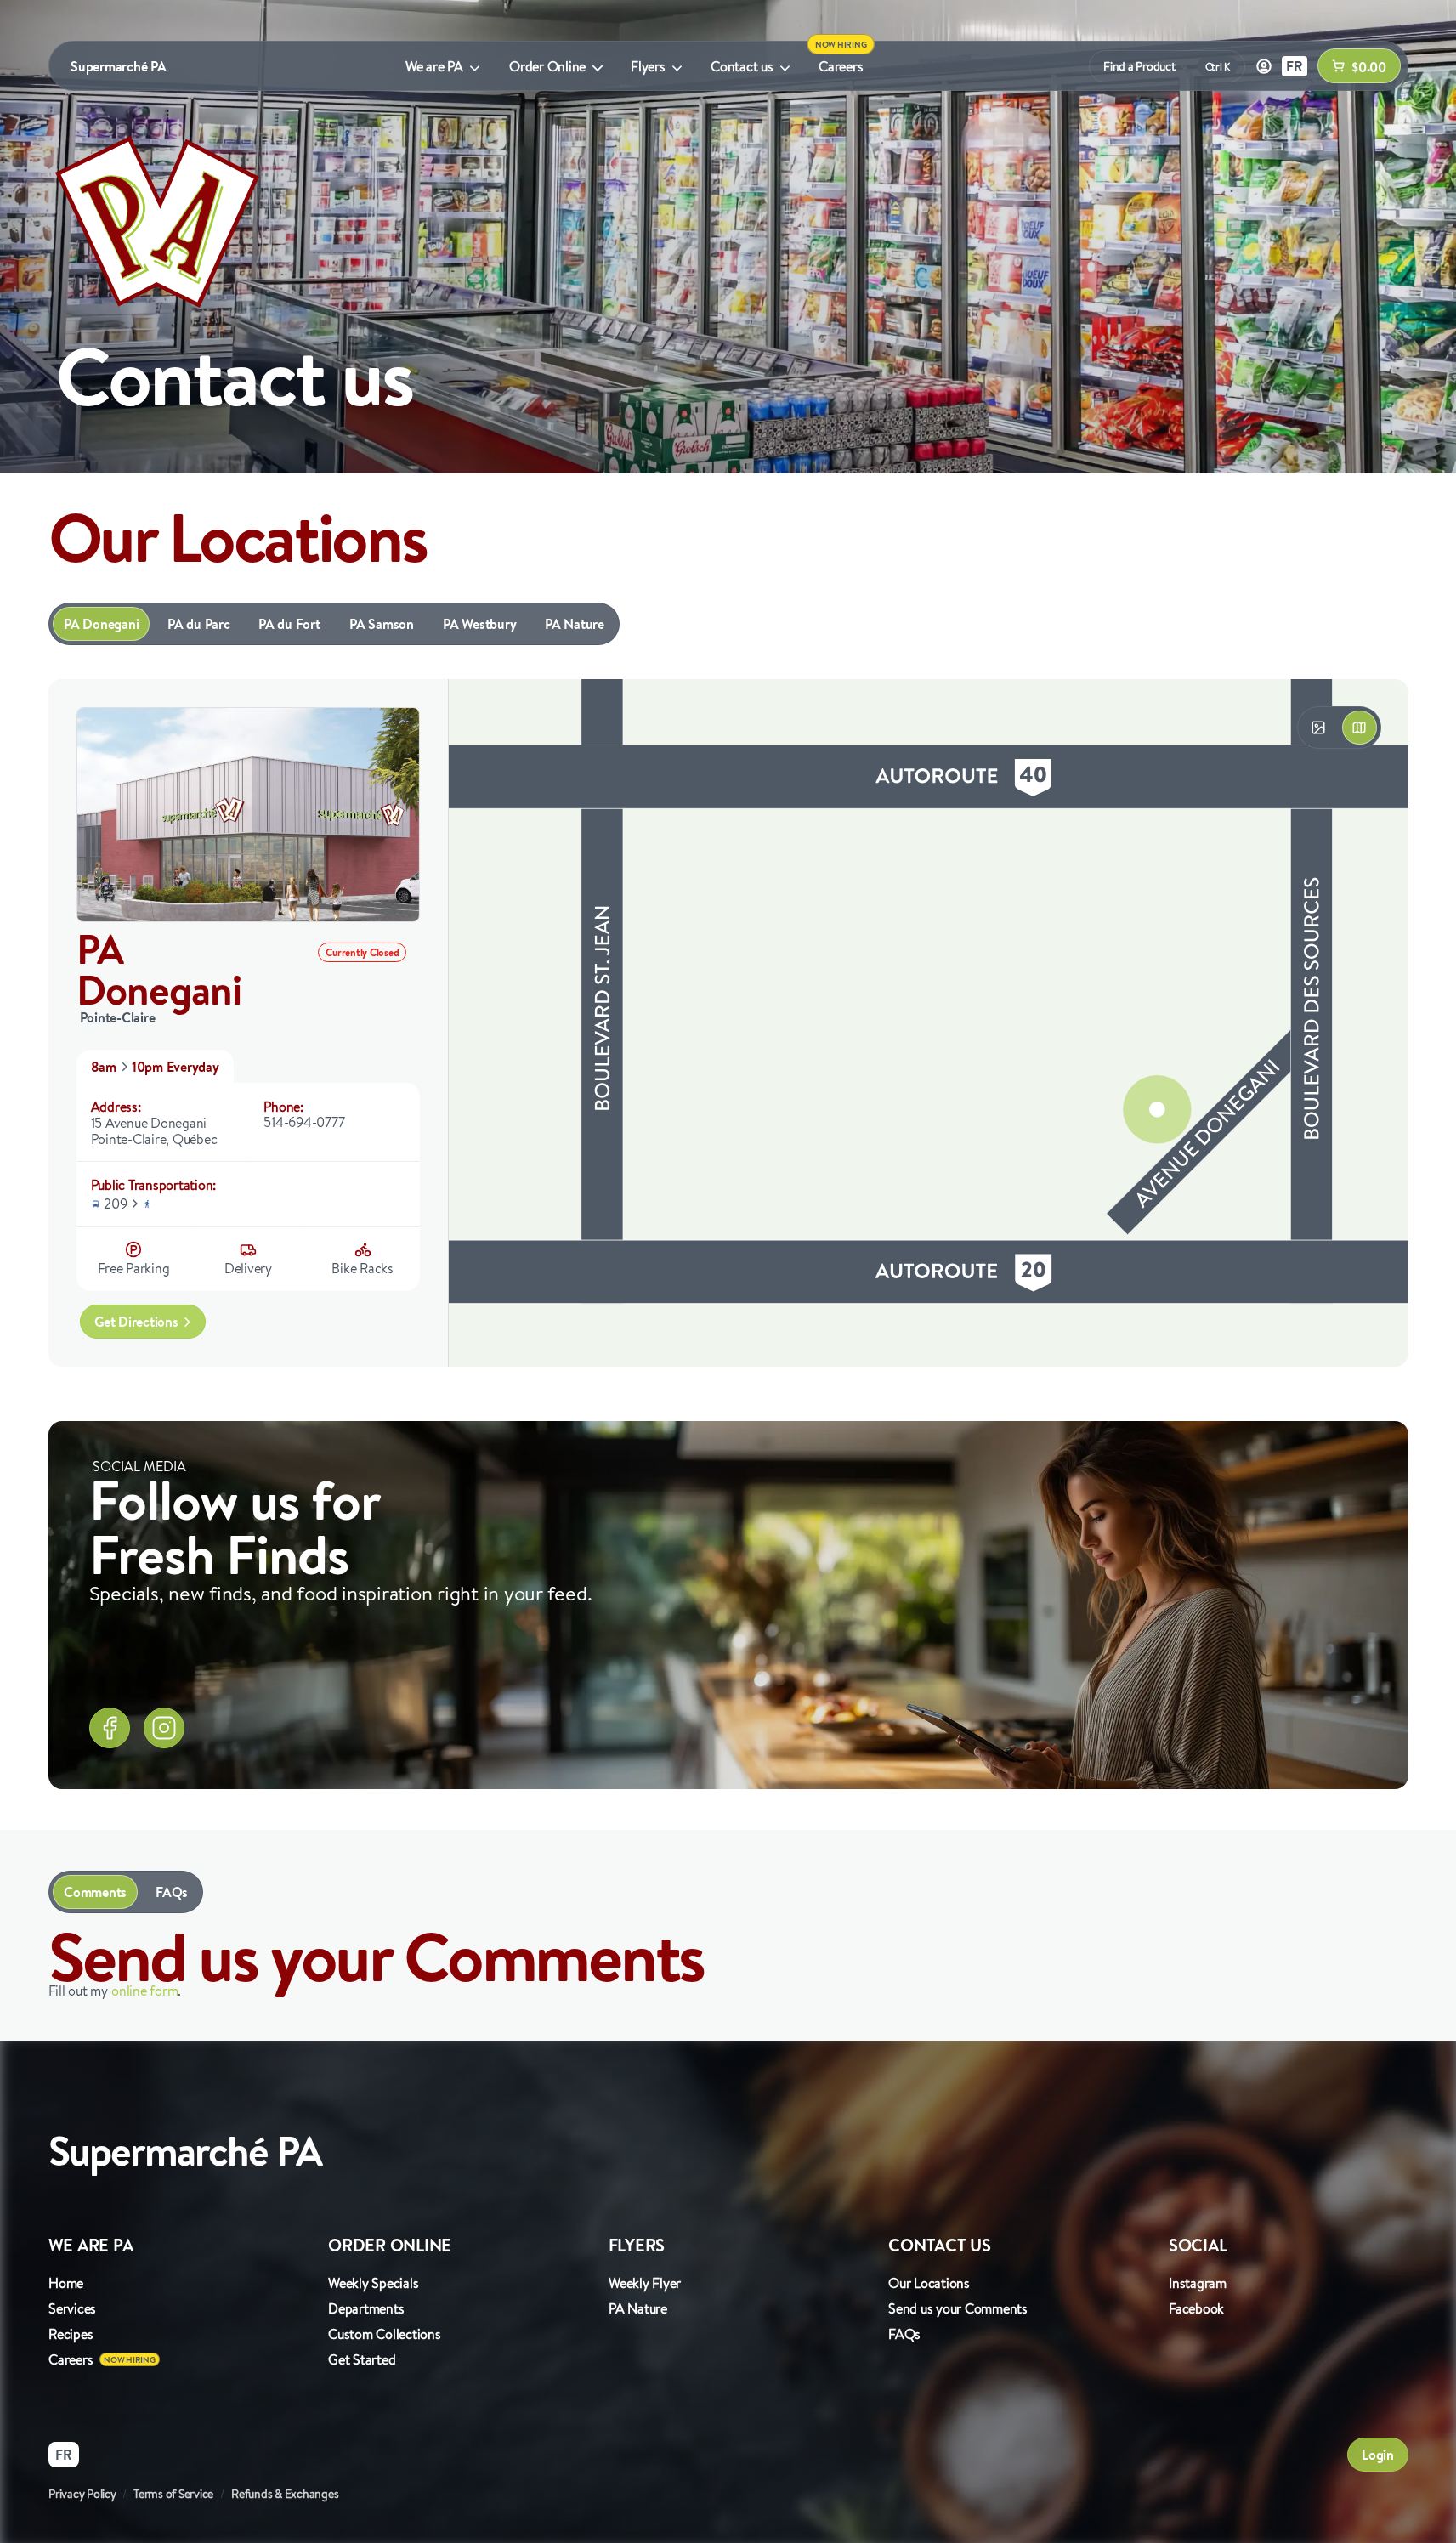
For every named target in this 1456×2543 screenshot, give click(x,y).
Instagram (1198, 2283)
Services (72, 2308)
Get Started (362, 2359)
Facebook (1196, 2308)
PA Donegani (101, 624)
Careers (841, 66)
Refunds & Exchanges (285, 2494)
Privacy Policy (82, 2494)
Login (1378, 2455)
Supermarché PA (119, 66)
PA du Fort (289, 624)
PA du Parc (199, 624)
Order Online (547, 66)
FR (1295, 66)
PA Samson (382, 624)
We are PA (434, 66)
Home (66, 2283)
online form (144, 1991)
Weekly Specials (373, 2283)
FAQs (172, 1892)
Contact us (742, 66)
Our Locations (929, 2283)
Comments (95, 1892)
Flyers (648, 66)
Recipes (71, 2334)
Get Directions (136, 1322)
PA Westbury (479, 624)
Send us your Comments (958, 2308)
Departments (366, 2308)
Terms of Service (173, 2494)
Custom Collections (385, 2334)
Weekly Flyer (645, 2283)
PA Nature (575, 624)
